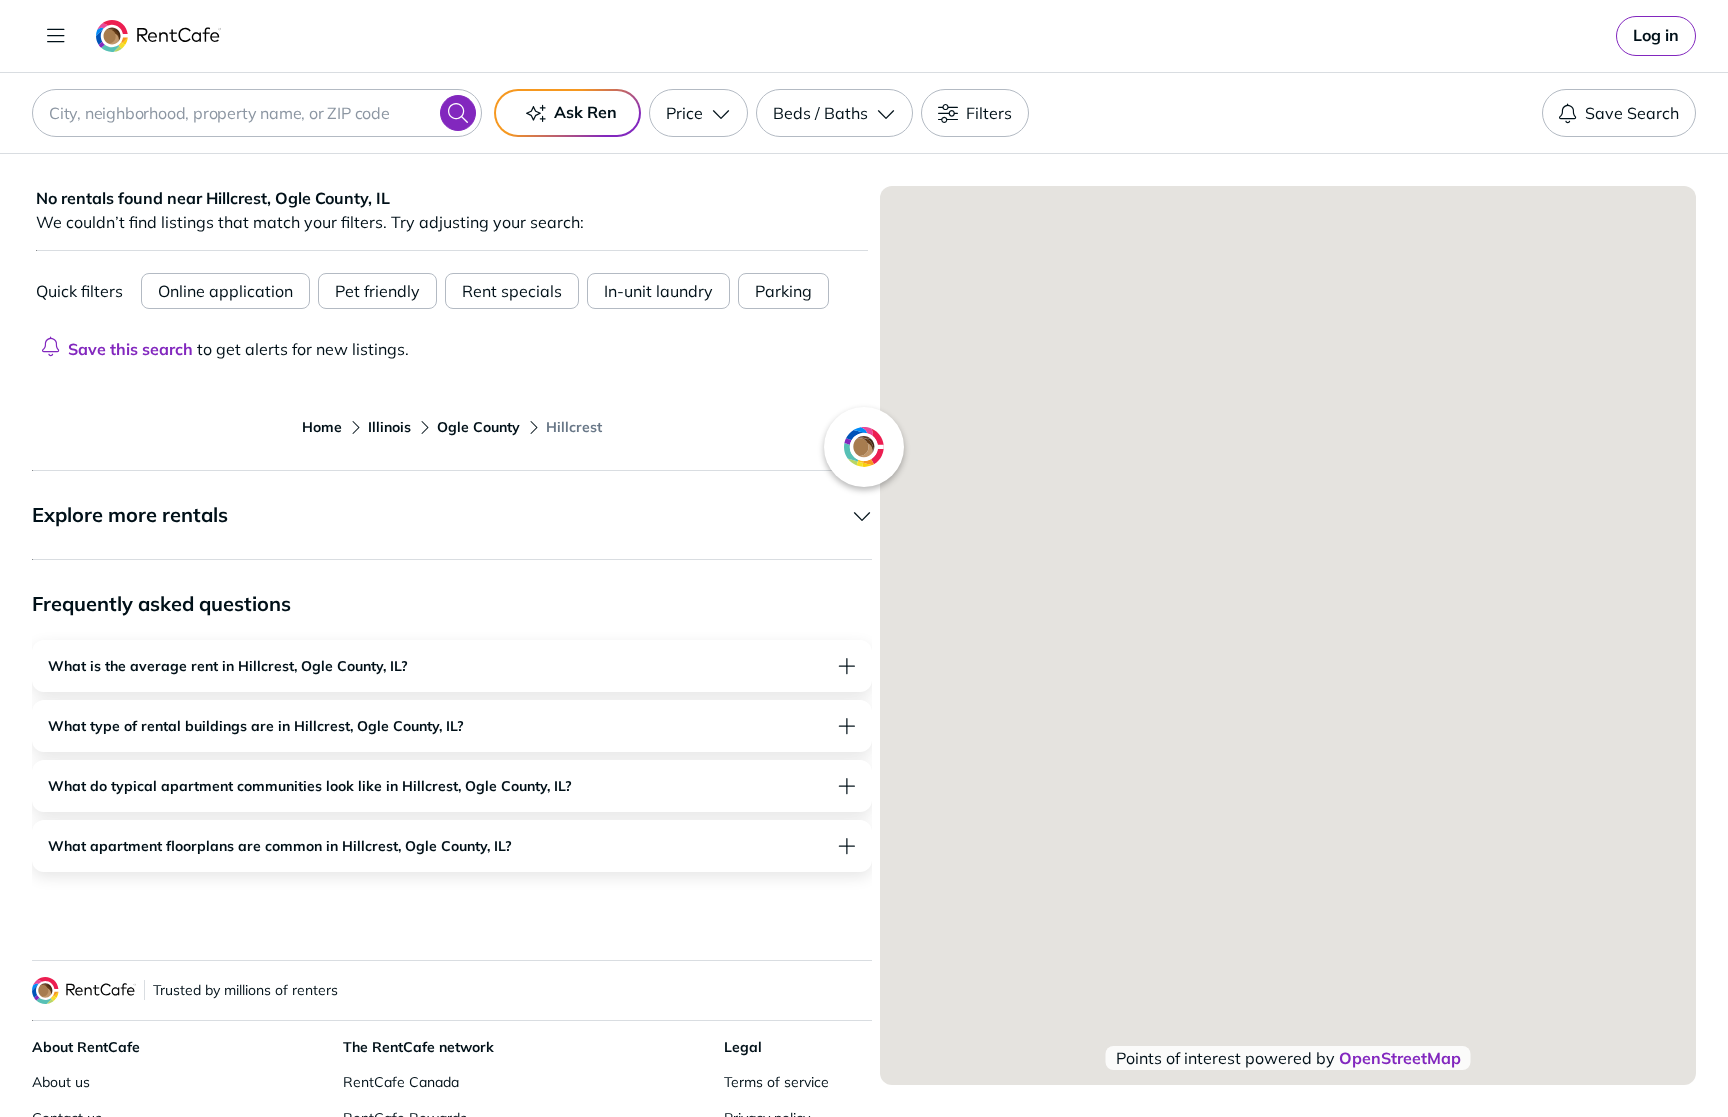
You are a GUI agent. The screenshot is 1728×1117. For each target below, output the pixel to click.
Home (322, 427)
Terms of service (776, 1082)
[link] (1656, 36)
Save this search (130, 349)
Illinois (389, 427)
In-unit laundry (658, 291)
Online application (225, 291)
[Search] (458, 113)
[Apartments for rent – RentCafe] (158, 36)
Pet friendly (377, 291)
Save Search (1632, 113)
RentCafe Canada (401, 1082)
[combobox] (257, 113)
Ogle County (478, 427)
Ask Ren (585, 112)
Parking (783, 291)
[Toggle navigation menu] (56, 36)
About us (61, 1082)
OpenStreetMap (1400, 1058)
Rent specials (512, 291)
